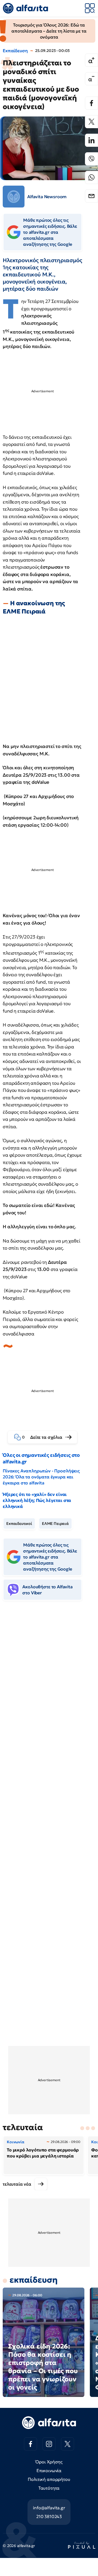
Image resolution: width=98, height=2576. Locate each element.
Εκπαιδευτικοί (19, 1524)
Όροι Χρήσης (49, 2462)
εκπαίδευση (33, 2280)
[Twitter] (91, 122)
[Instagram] (49, 2444)
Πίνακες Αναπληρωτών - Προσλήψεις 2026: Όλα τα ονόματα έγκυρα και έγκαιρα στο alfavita (41, 1477)
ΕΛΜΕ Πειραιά (55, 1524)
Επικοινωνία (49, 2470)
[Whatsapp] (91, 177)
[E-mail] (91, 196)
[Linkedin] (91, 140)
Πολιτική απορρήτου (49, 2479)
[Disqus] (49, 1689)
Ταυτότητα (49, 2488)
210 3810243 (49, 2516)
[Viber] (91, 159)
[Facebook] (91, 103)
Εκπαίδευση (15, 51)
